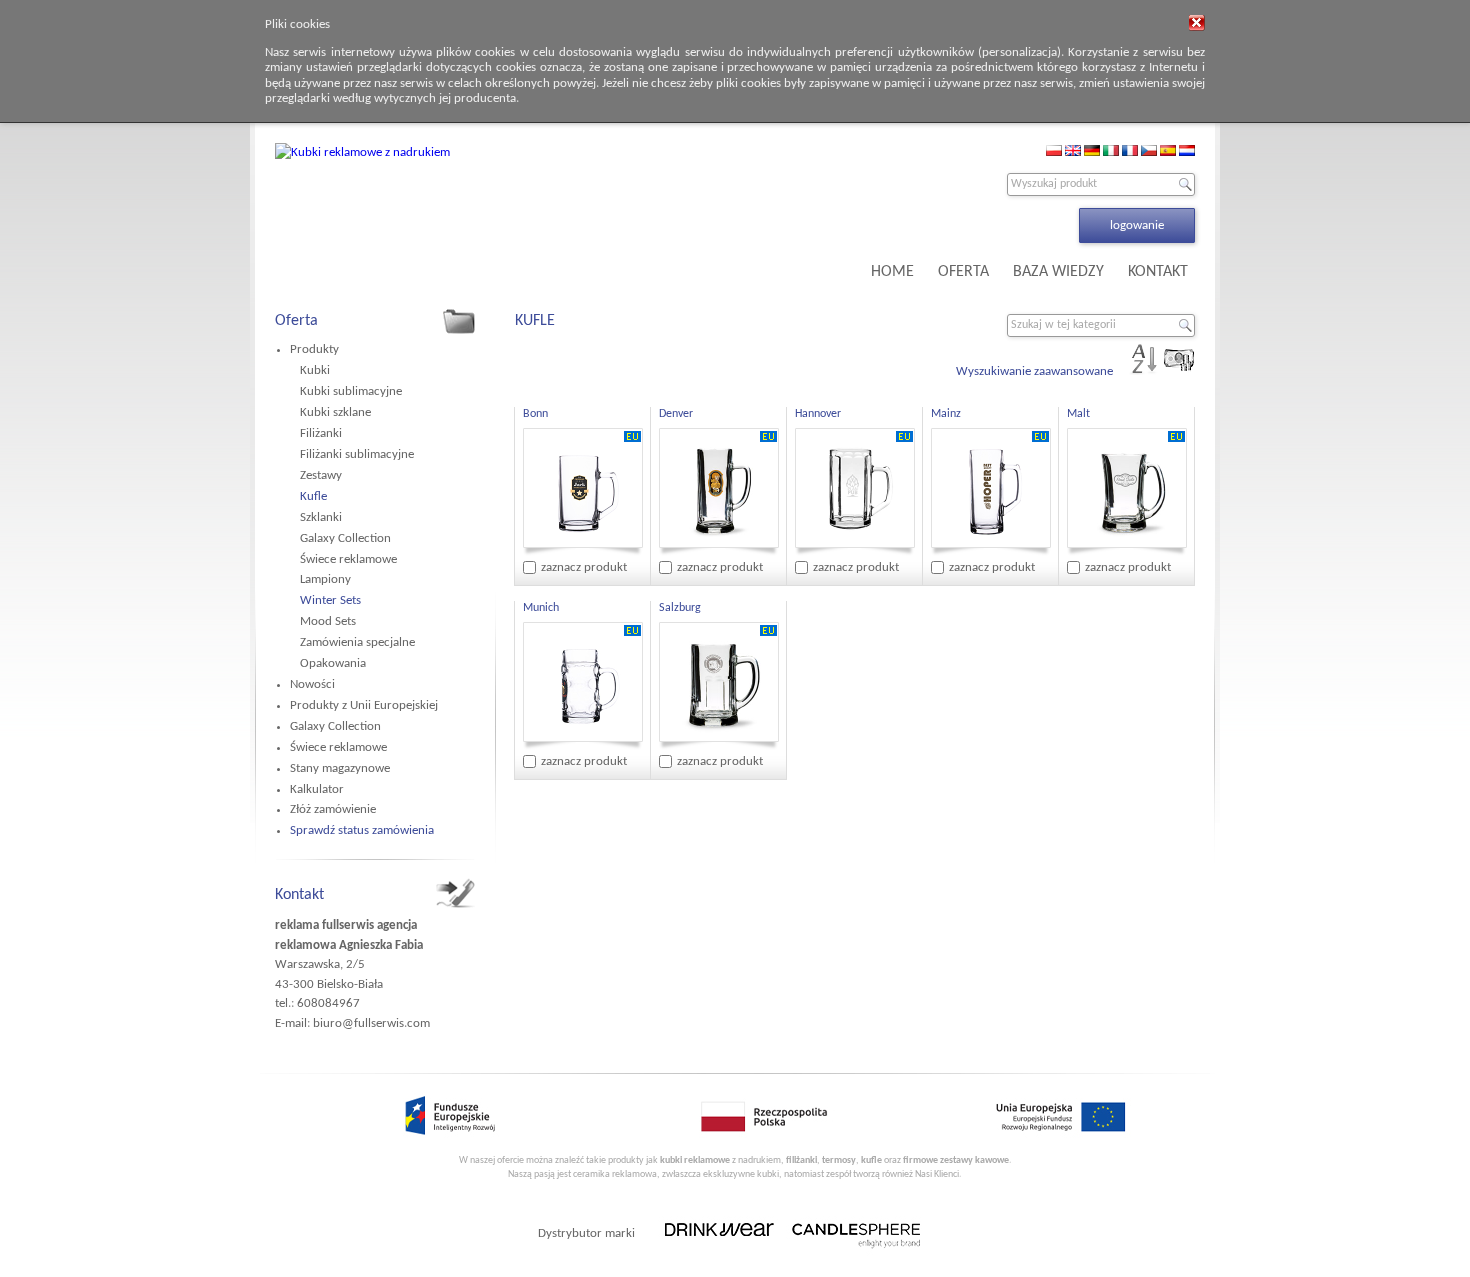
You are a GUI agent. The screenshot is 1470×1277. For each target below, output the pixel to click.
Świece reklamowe (348, 559)
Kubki (315, 370)
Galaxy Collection (345, 538)
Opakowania (333, 663)
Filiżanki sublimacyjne (357, 454)
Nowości (312, 684)
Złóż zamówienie (333, 809)
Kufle (313, 496)
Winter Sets (330, 600)
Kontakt (299, 895)
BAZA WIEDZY (1058, 272)
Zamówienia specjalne (357, 642)
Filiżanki (321, 433)
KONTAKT (1158, 272)
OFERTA (963, 272)
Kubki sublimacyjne (351, 391)
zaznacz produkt (584, 567)
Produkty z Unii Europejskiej (364, 705)
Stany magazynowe (340, 768)
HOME (892, 272)
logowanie (1137, 225)
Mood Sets (328, 621)
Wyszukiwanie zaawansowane (1034, 371)
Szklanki (321, 517)
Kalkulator (317, 789)
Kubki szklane (335, 412)
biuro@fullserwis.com (371, 1023)
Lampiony (325, 579)
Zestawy (321, 475)
